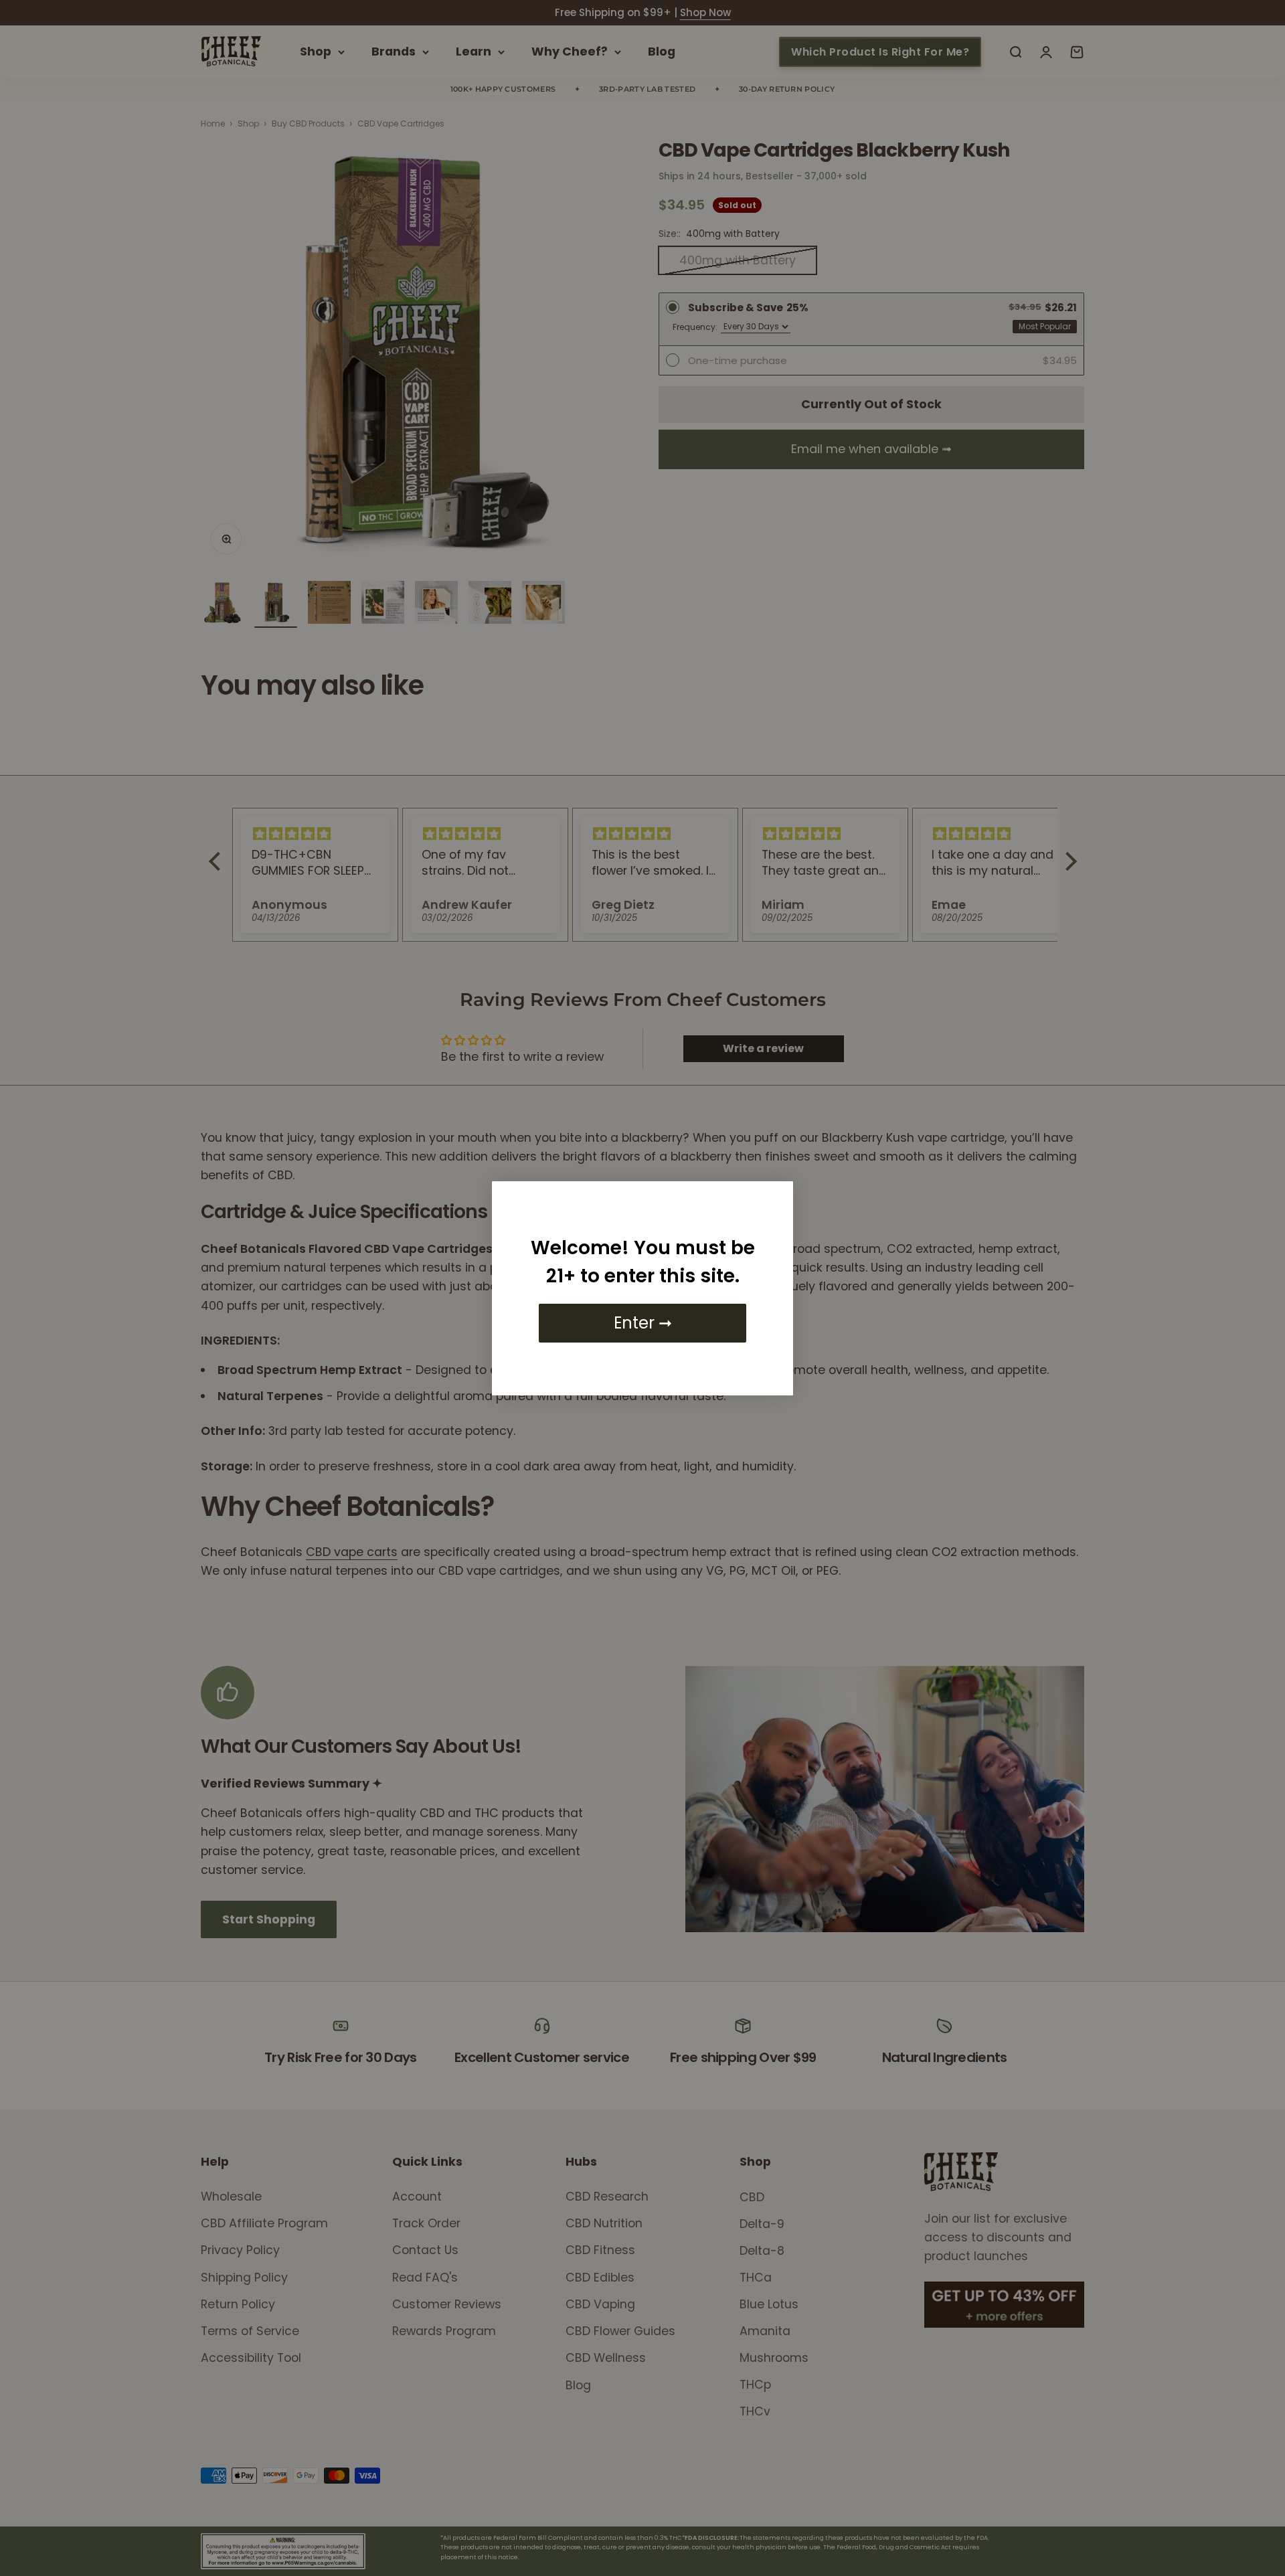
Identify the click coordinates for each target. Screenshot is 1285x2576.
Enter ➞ (643, 1323)
